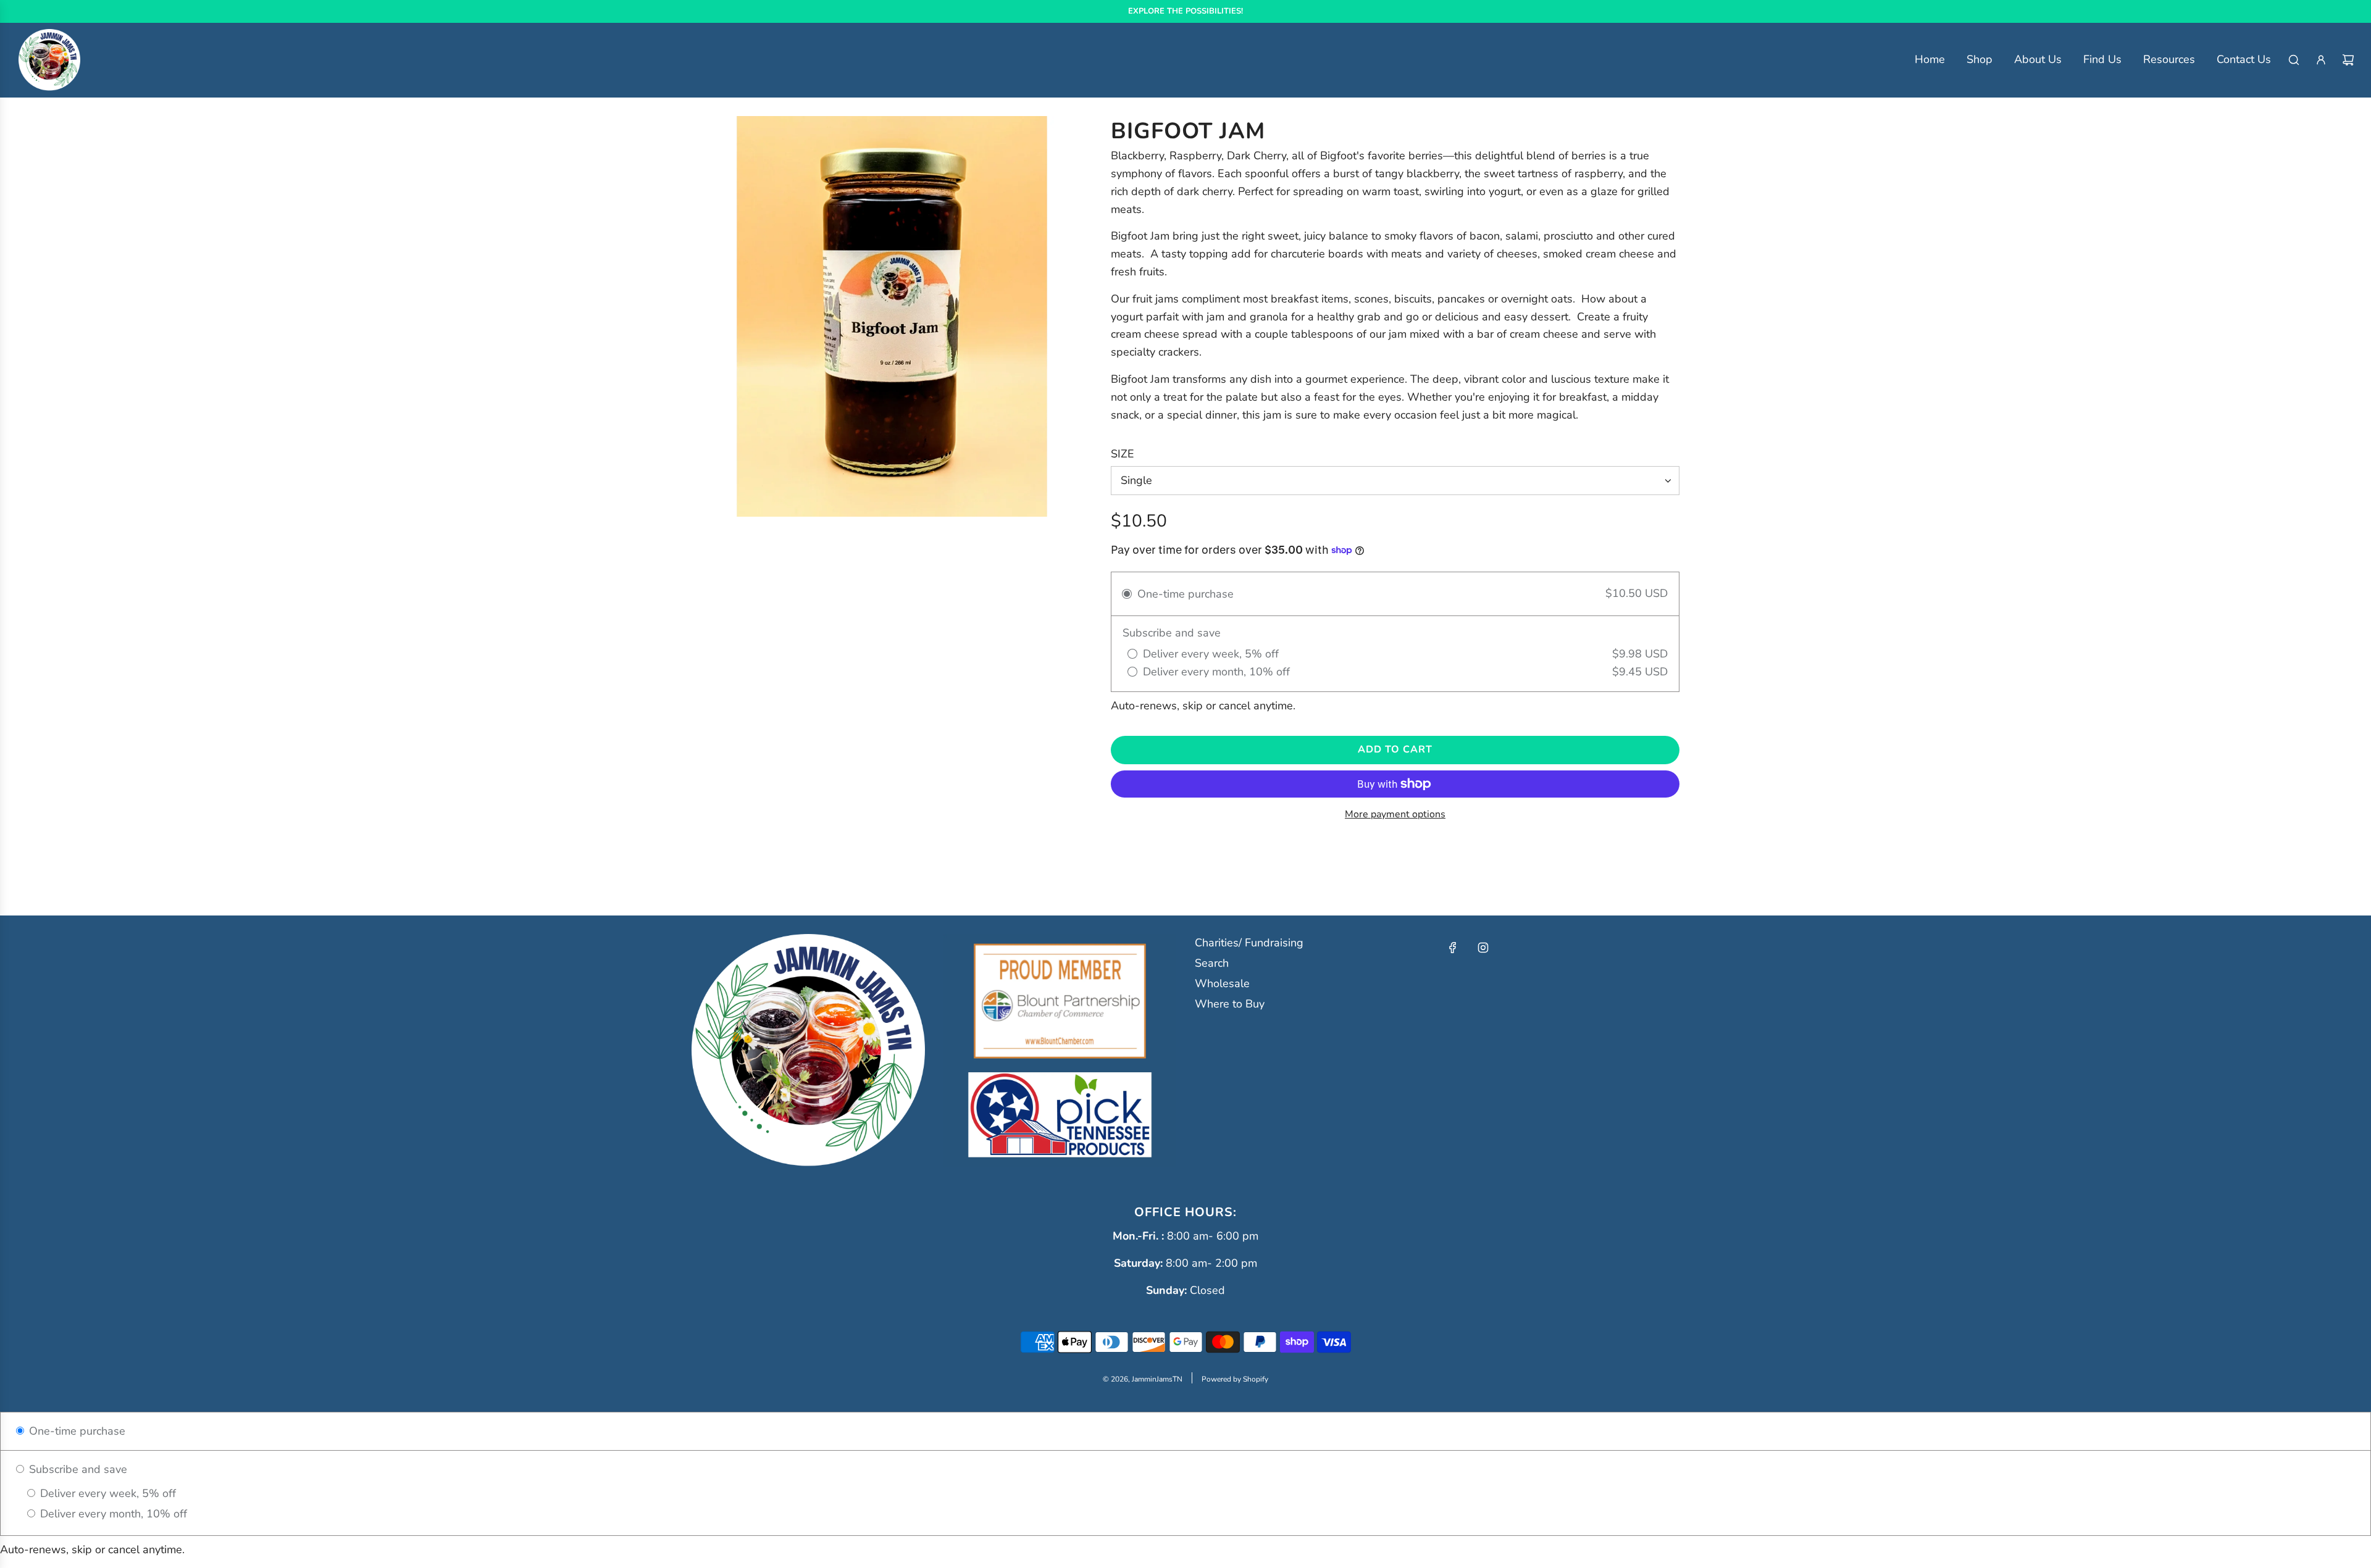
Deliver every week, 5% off (107, 1493)
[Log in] (2321, 60)
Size (1123, 454)
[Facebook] (1453, 948)
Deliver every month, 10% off (112, 1514)
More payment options (1395, 814)
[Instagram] (1483, 948)
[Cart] (2348, 60)
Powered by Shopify (1235, 1379)
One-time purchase (76, 1431)
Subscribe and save (77, 1469)
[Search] (2294, 60)
